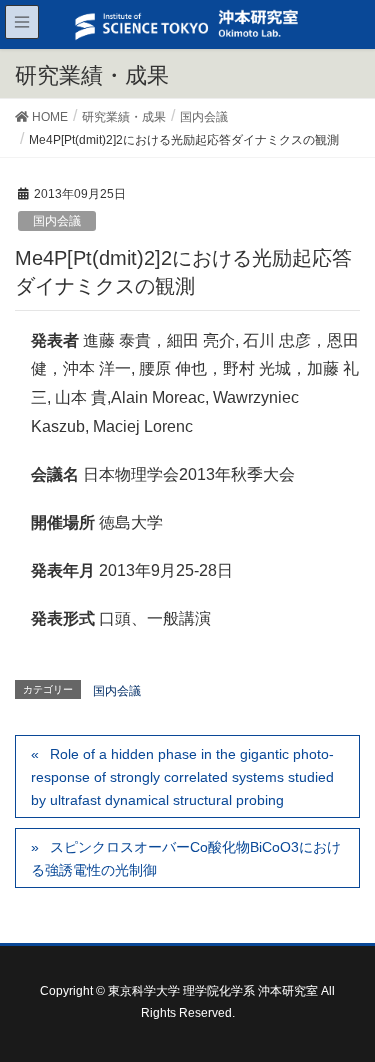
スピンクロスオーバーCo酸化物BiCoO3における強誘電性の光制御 (186, 858)
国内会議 (57, 221)
